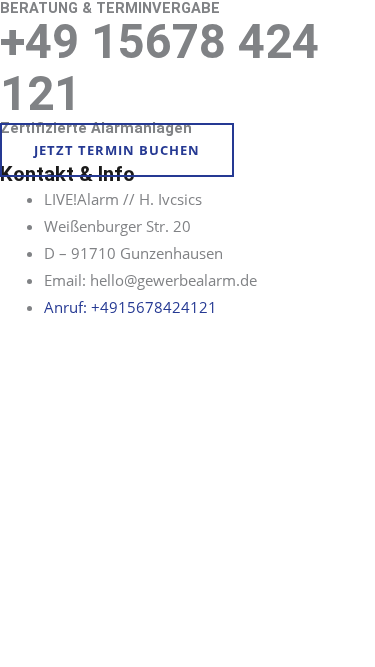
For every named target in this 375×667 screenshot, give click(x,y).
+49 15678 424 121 (159, 68)
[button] (117, 150)
